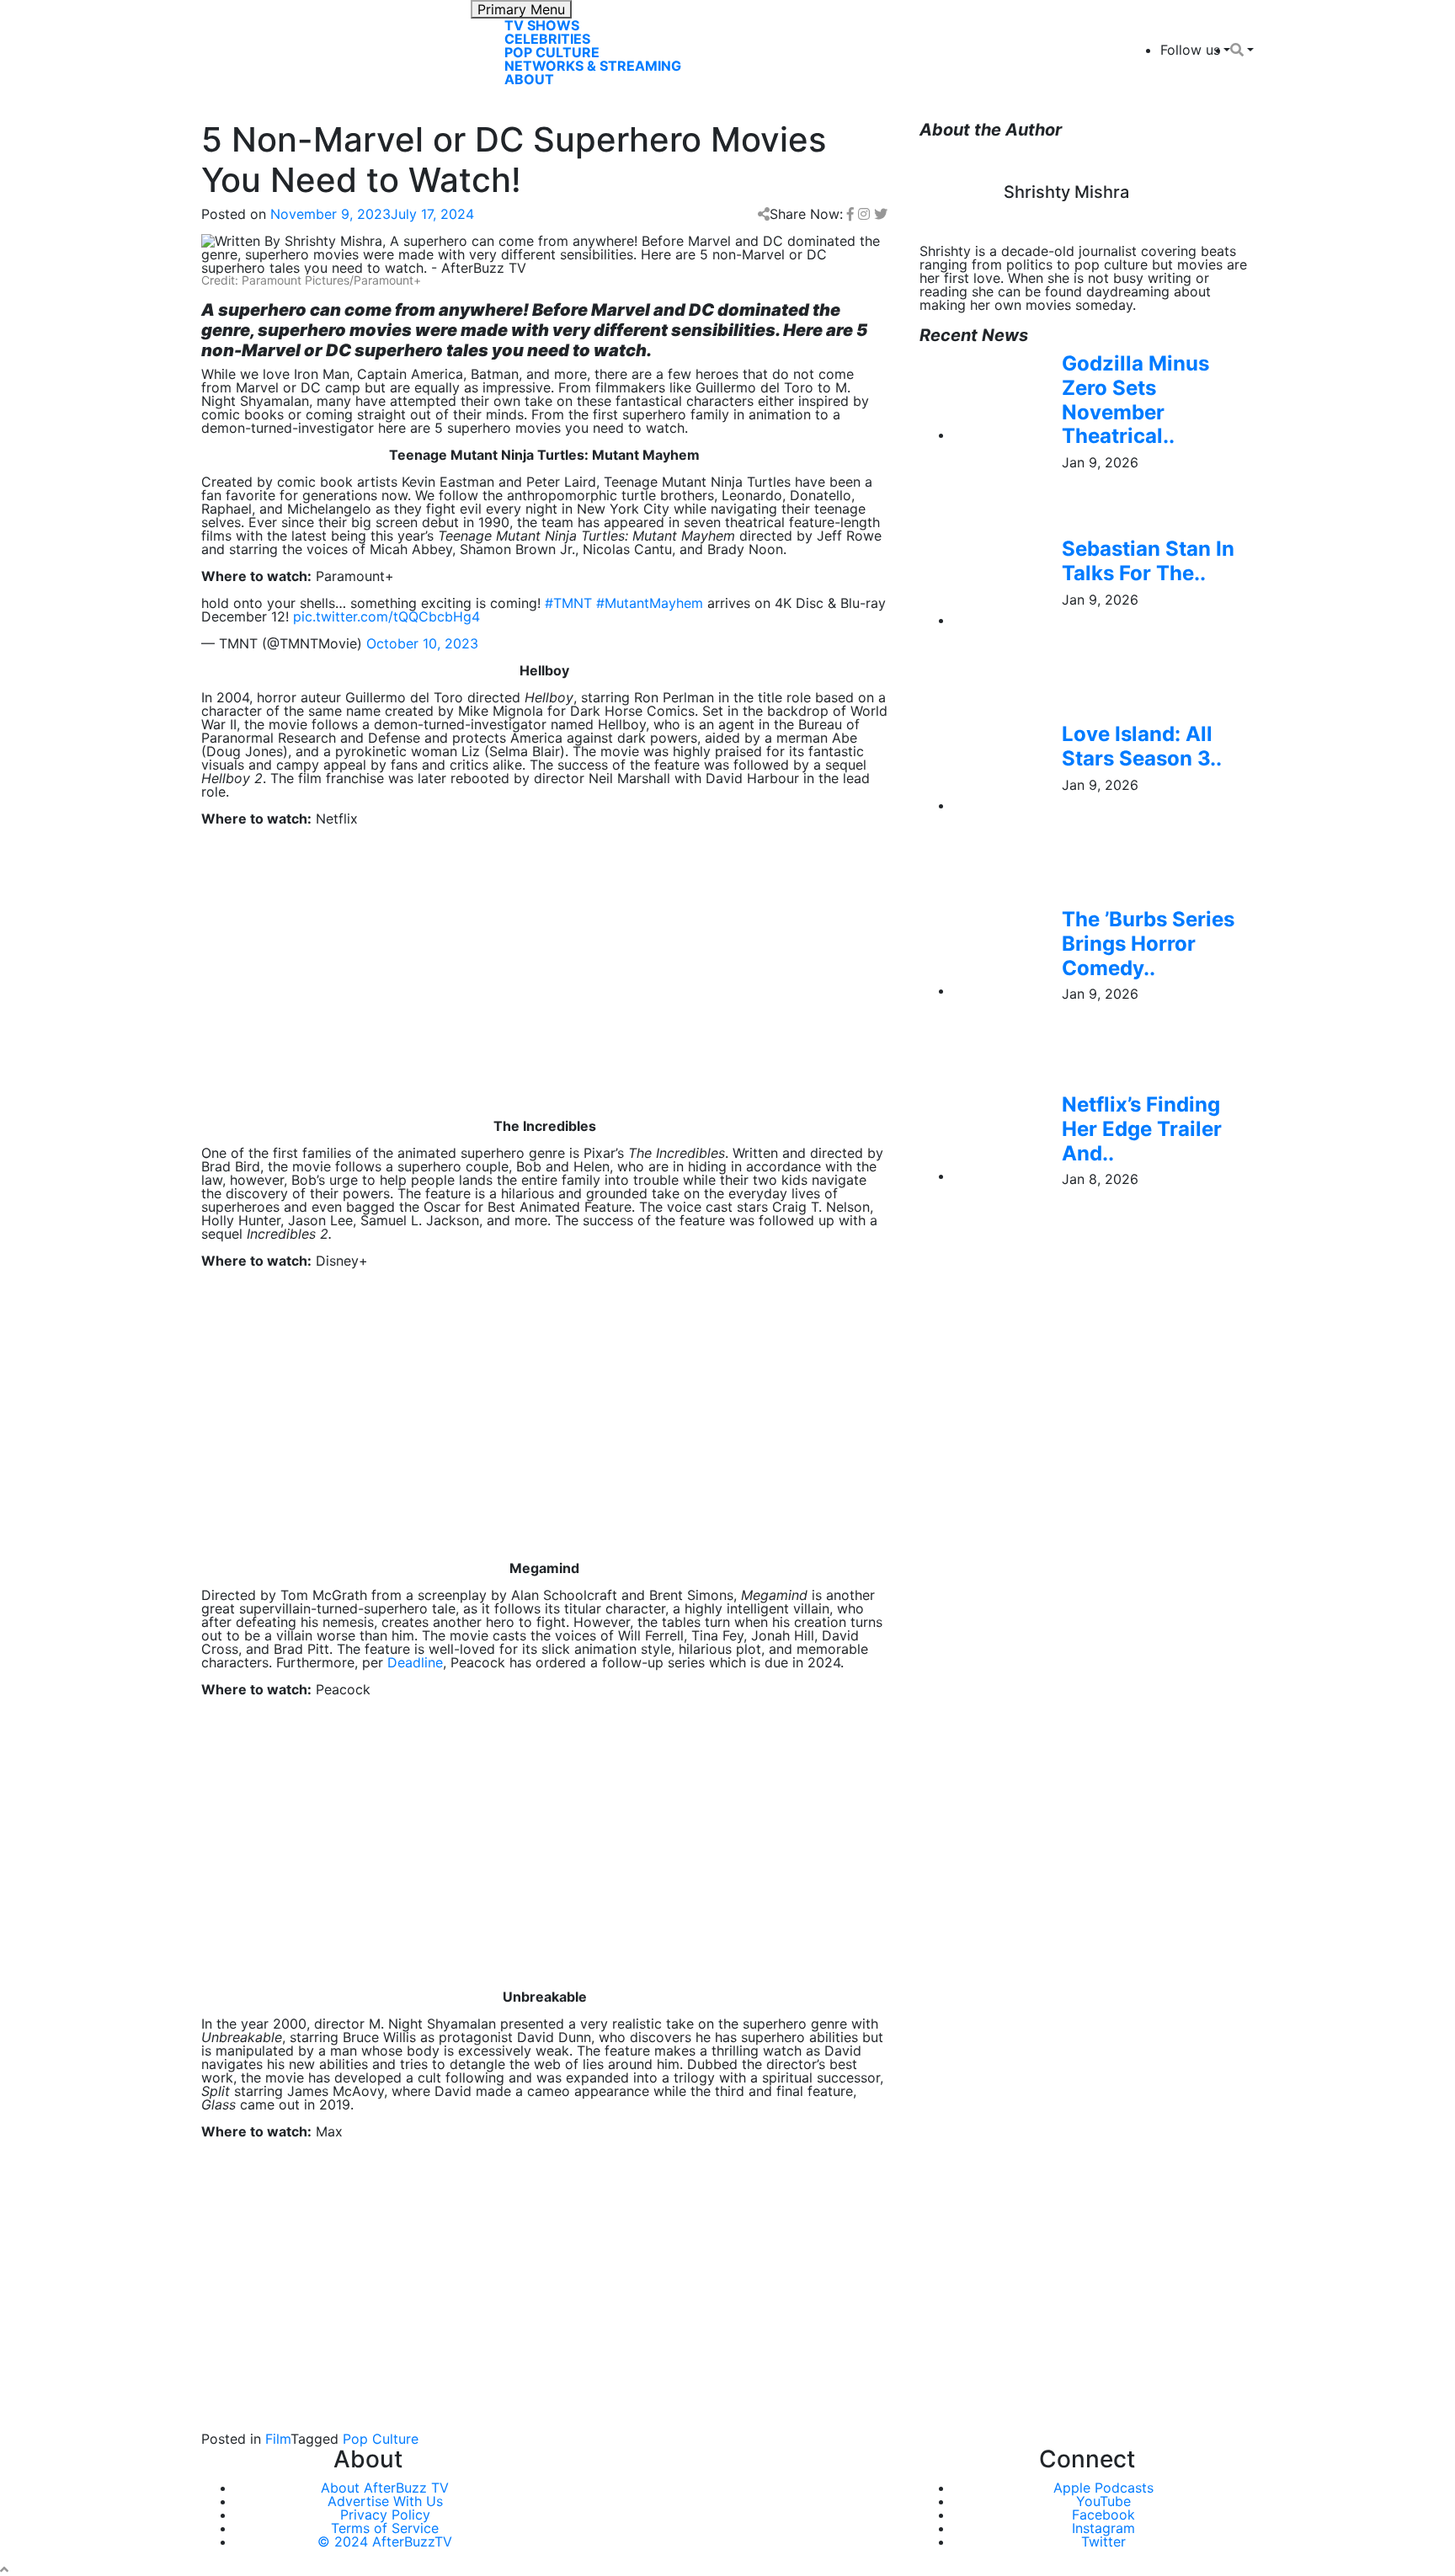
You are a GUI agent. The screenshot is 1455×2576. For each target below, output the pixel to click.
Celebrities (547, 39)
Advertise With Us (385, 2501)
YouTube (1103, 2501)
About (529, 79)
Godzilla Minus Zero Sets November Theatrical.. (1135, 400)
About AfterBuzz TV (385, 2488)
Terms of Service (385, 2528)
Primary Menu (521, 9)
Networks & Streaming (593, 66)
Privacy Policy (385, 2515)
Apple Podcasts (1103, 2488)
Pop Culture (552, 52)
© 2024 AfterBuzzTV (385, 2541)
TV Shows (542, 25)
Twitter (1103, 2541)
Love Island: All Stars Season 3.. (1142, 746)
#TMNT (568, 603)
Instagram (1103, 2528)
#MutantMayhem (650, 603)
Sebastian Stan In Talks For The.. (1148, 561)
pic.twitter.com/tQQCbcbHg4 (386, 616)
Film (278, 2439)
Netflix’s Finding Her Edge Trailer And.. (1142, 1129)
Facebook (1103, 2515)
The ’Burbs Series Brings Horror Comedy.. (1148, 944)
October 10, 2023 (422, 643)
